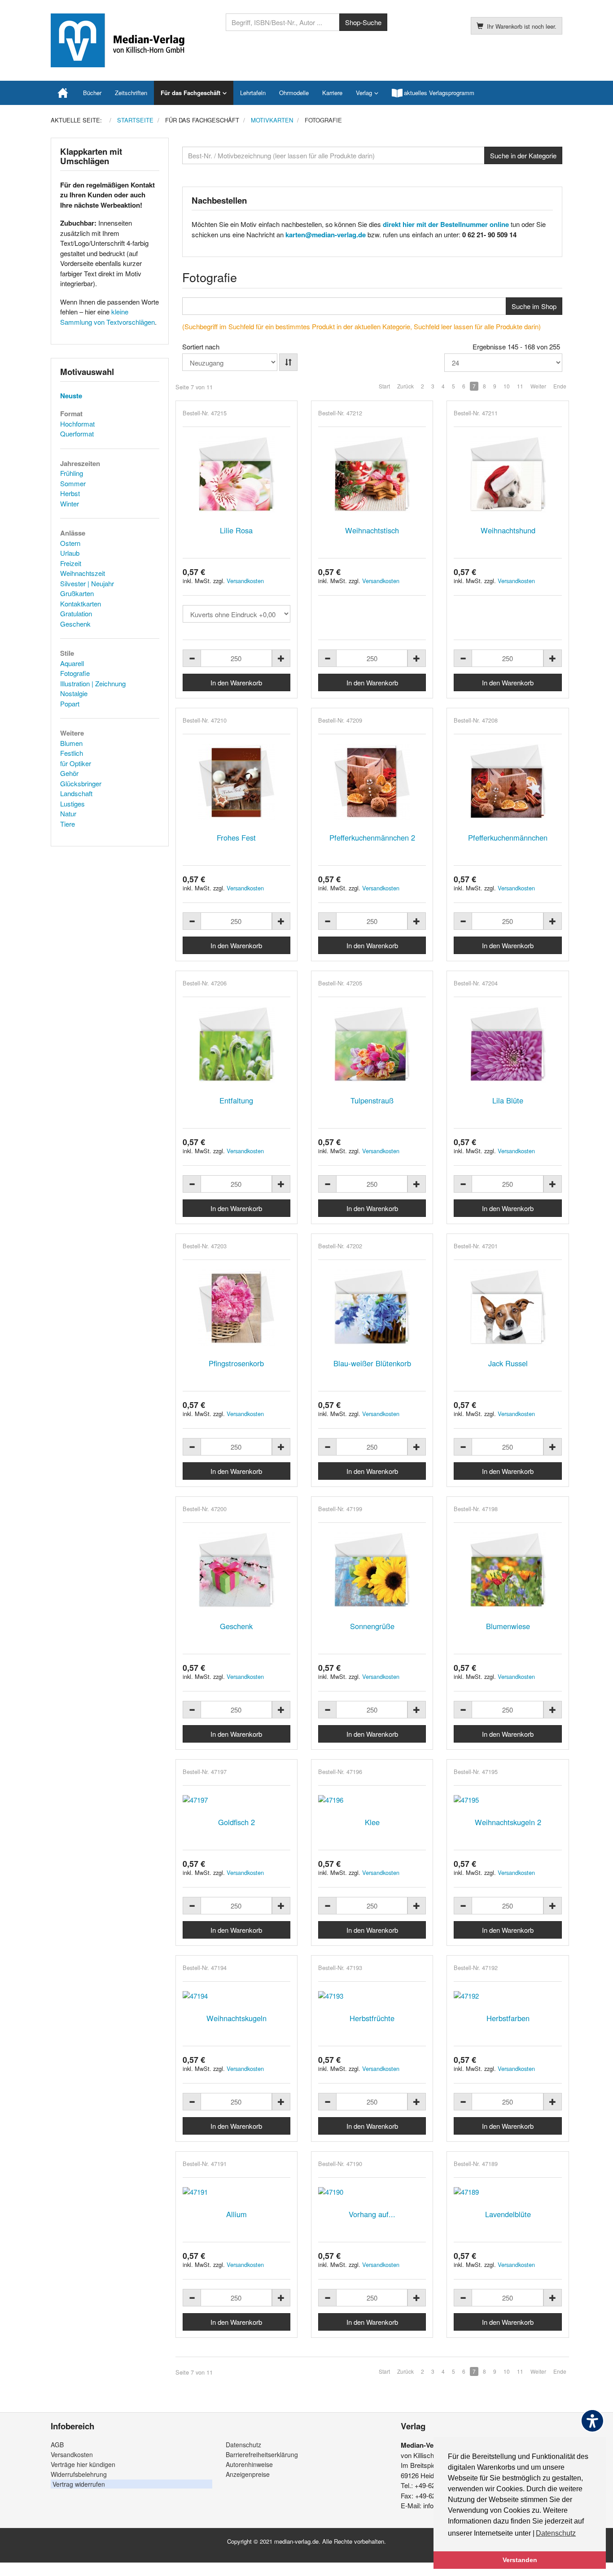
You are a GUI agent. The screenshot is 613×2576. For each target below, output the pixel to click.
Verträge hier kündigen (83, 2464)
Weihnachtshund (508, 530)
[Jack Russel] (508, 1308)
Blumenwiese (508, 1626)
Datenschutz (243, 2445)
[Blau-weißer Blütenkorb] (372, 1308)
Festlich (72, 753)
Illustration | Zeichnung (93, 683)
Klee (372, 1822)
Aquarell (72, 663)
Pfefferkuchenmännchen (508, 837)
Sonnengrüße (372, 1626)
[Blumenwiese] (508, 1570)
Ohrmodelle (294, 93)
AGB (57, 2445)
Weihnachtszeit (83, 573)
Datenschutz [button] (556, 2533)
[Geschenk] (236, 1570)
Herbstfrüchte (372, 2018)
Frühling (72, 473)
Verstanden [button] (520, 2560)
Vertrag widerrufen (79, 2484)
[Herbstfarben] (508, 1996)
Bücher (92, 93)
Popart (70, 704)
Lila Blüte (508, 1100)
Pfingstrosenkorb (236, 1363)
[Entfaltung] (236, 1045)
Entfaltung (236, 1100)
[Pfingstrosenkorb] (236, 1308)
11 (520, 386)
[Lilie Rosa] (236, 475)
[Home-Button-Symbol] (63, 93)
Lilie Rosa (236, 530)
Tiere (68, 824)
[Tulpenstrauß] (372, 1045)
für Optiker (76, 763)
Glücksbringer (81, 783)
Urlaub (70, 553)
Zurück (405, 386)
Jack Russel (508, 1363)
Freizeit (71, 563)
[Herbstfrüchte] (372, 1996)
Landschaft (76, 793)
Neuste (71, 396)
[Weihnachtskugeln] (236, 1996)
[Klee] (372, 1800)
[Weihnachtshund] (508, 475)
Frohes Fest (236, 837)
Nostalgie (74, 693)
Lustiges (72, 804)
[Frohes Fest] (236, 782)
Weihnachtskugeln (236, 2018)
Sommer (73, 483)
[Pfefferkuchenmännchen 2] (372, 782)
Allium (236, 2214)
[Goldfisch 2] (236, 1800)
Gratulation (76, 613)
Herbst (70, 493)
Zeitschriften (131, 93)
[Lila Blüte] (508, 1045)
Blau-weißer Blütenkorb (372, 1363)
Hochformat (77, 424)
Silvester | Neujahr (87, 583)
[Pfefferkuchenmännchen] (508, 782)
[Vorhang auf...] (372, 2192)
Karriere (332, 93)
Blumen (71, 743)
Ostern (70, 543)
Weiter (538, 386)
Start (384, 386)
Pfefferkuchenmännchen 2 (372, 837)
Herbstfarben (508, 2018)
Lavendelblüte (508, 2214)
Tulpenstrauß (372, 1100)
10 (507, 386)
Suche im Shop (534, 306)
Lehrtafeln (253, 93)
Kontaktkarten (81, 604)
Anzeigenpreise (248, 2474)
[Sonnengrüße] (372, 1570)
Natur (68, 813)
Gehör (69, 773)
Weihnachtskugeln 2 (508, 1822)
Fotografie (75, 673)
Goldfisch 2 (236, 1822)
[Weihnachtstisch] (372, 475)
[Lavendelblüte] (508, 2192)
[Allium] (236, 2192)
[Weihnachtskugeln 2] (508, 1800)
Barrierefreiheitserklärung (262, 2454)
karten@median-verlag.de (326, 235)
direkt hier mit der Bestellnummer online (446, 224)
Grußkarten (77, 593)
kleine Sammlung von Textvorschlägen (107, 317)
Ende (560, 386)
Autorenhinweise (249, 2464)
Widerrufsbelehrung (79, 2474)
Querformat (77, 434)
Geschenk (236, 1626)
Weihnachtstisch (372, 530)
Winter (70, 503)
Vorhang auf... (372, 2214)
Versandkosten (245, 581)
